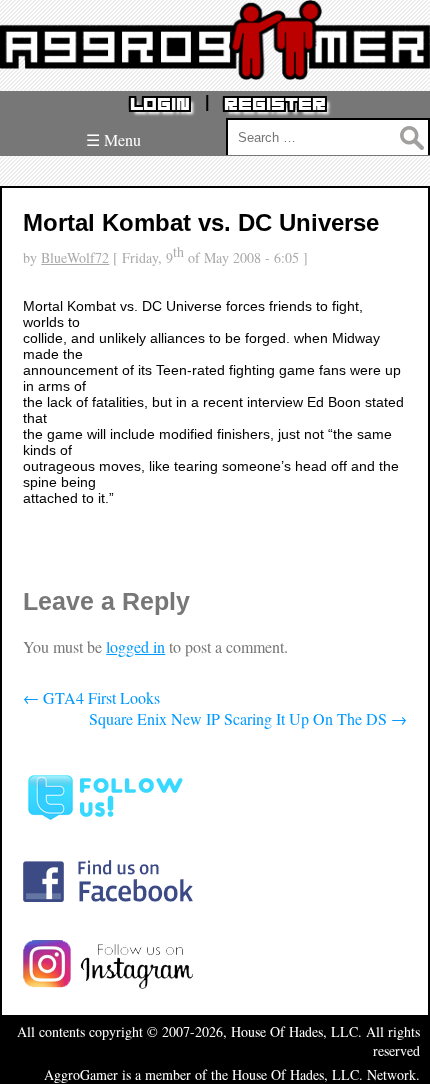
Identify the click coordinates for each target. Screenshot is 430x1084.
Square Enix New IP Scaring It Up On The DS (248, 718)
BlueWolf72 (75, 257)
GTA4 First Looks (91, 697)
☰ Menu (113, 139)
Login (160, 104)
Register (275, 104)
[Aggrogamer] (215, 64)
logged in (135, 646)
